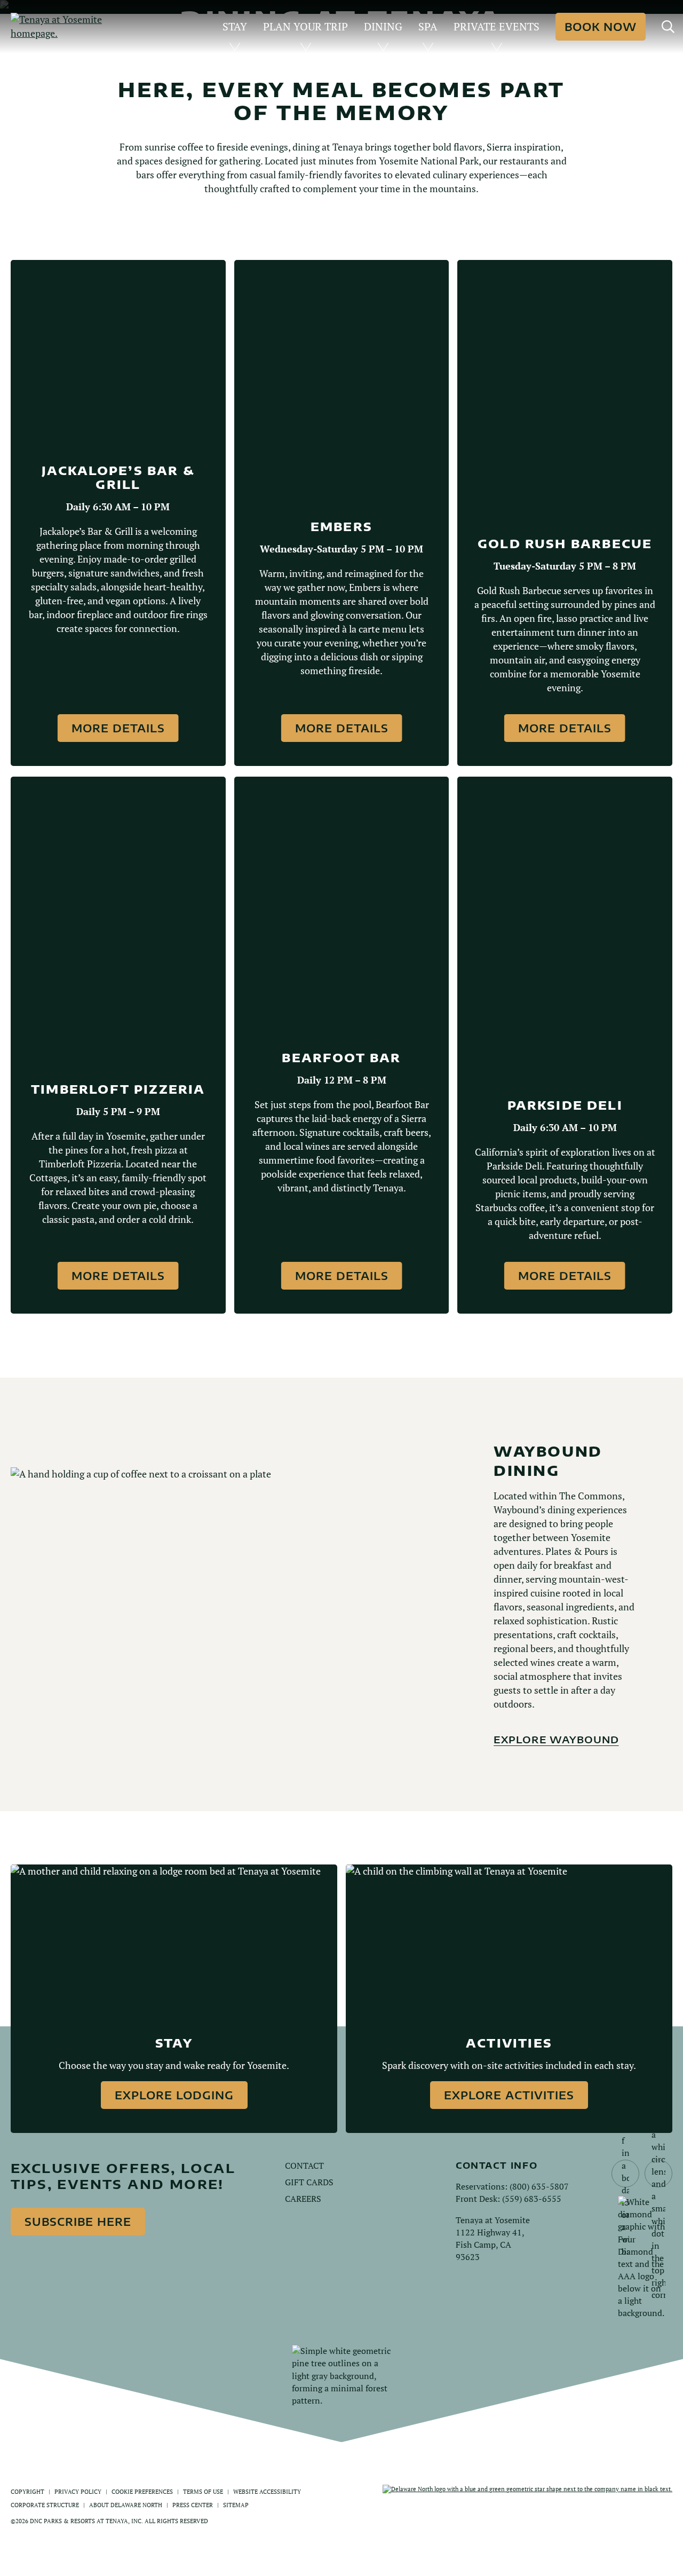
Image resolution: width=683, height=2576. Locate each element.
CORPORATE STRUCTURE (45, 2505)
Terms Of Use (203, 2491)
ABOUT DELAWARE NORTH (126, 2505)
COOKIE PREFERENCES (142, 2491)
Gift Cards (309, 2182)
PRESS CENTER (193, 2505)
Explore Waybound (556, 1739)
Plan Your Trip (305, 26)
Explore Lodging (174, 2095)
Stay (235, 26)
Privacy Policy (78, 2491)
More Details (118, 728)
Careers (303, 2199)
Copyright (27, 2491)
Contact (304, 2166)
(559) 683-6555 (532, 2199)
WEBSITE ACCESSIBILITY (267, 2491)
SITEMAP (236, 2505)
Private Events (497, 26)
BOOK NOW (601, 26)
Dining (383, 26)
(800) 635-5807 (539, 2186)
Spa (428, 26)
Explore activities (509, 2095)
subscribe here (78, 2221)
